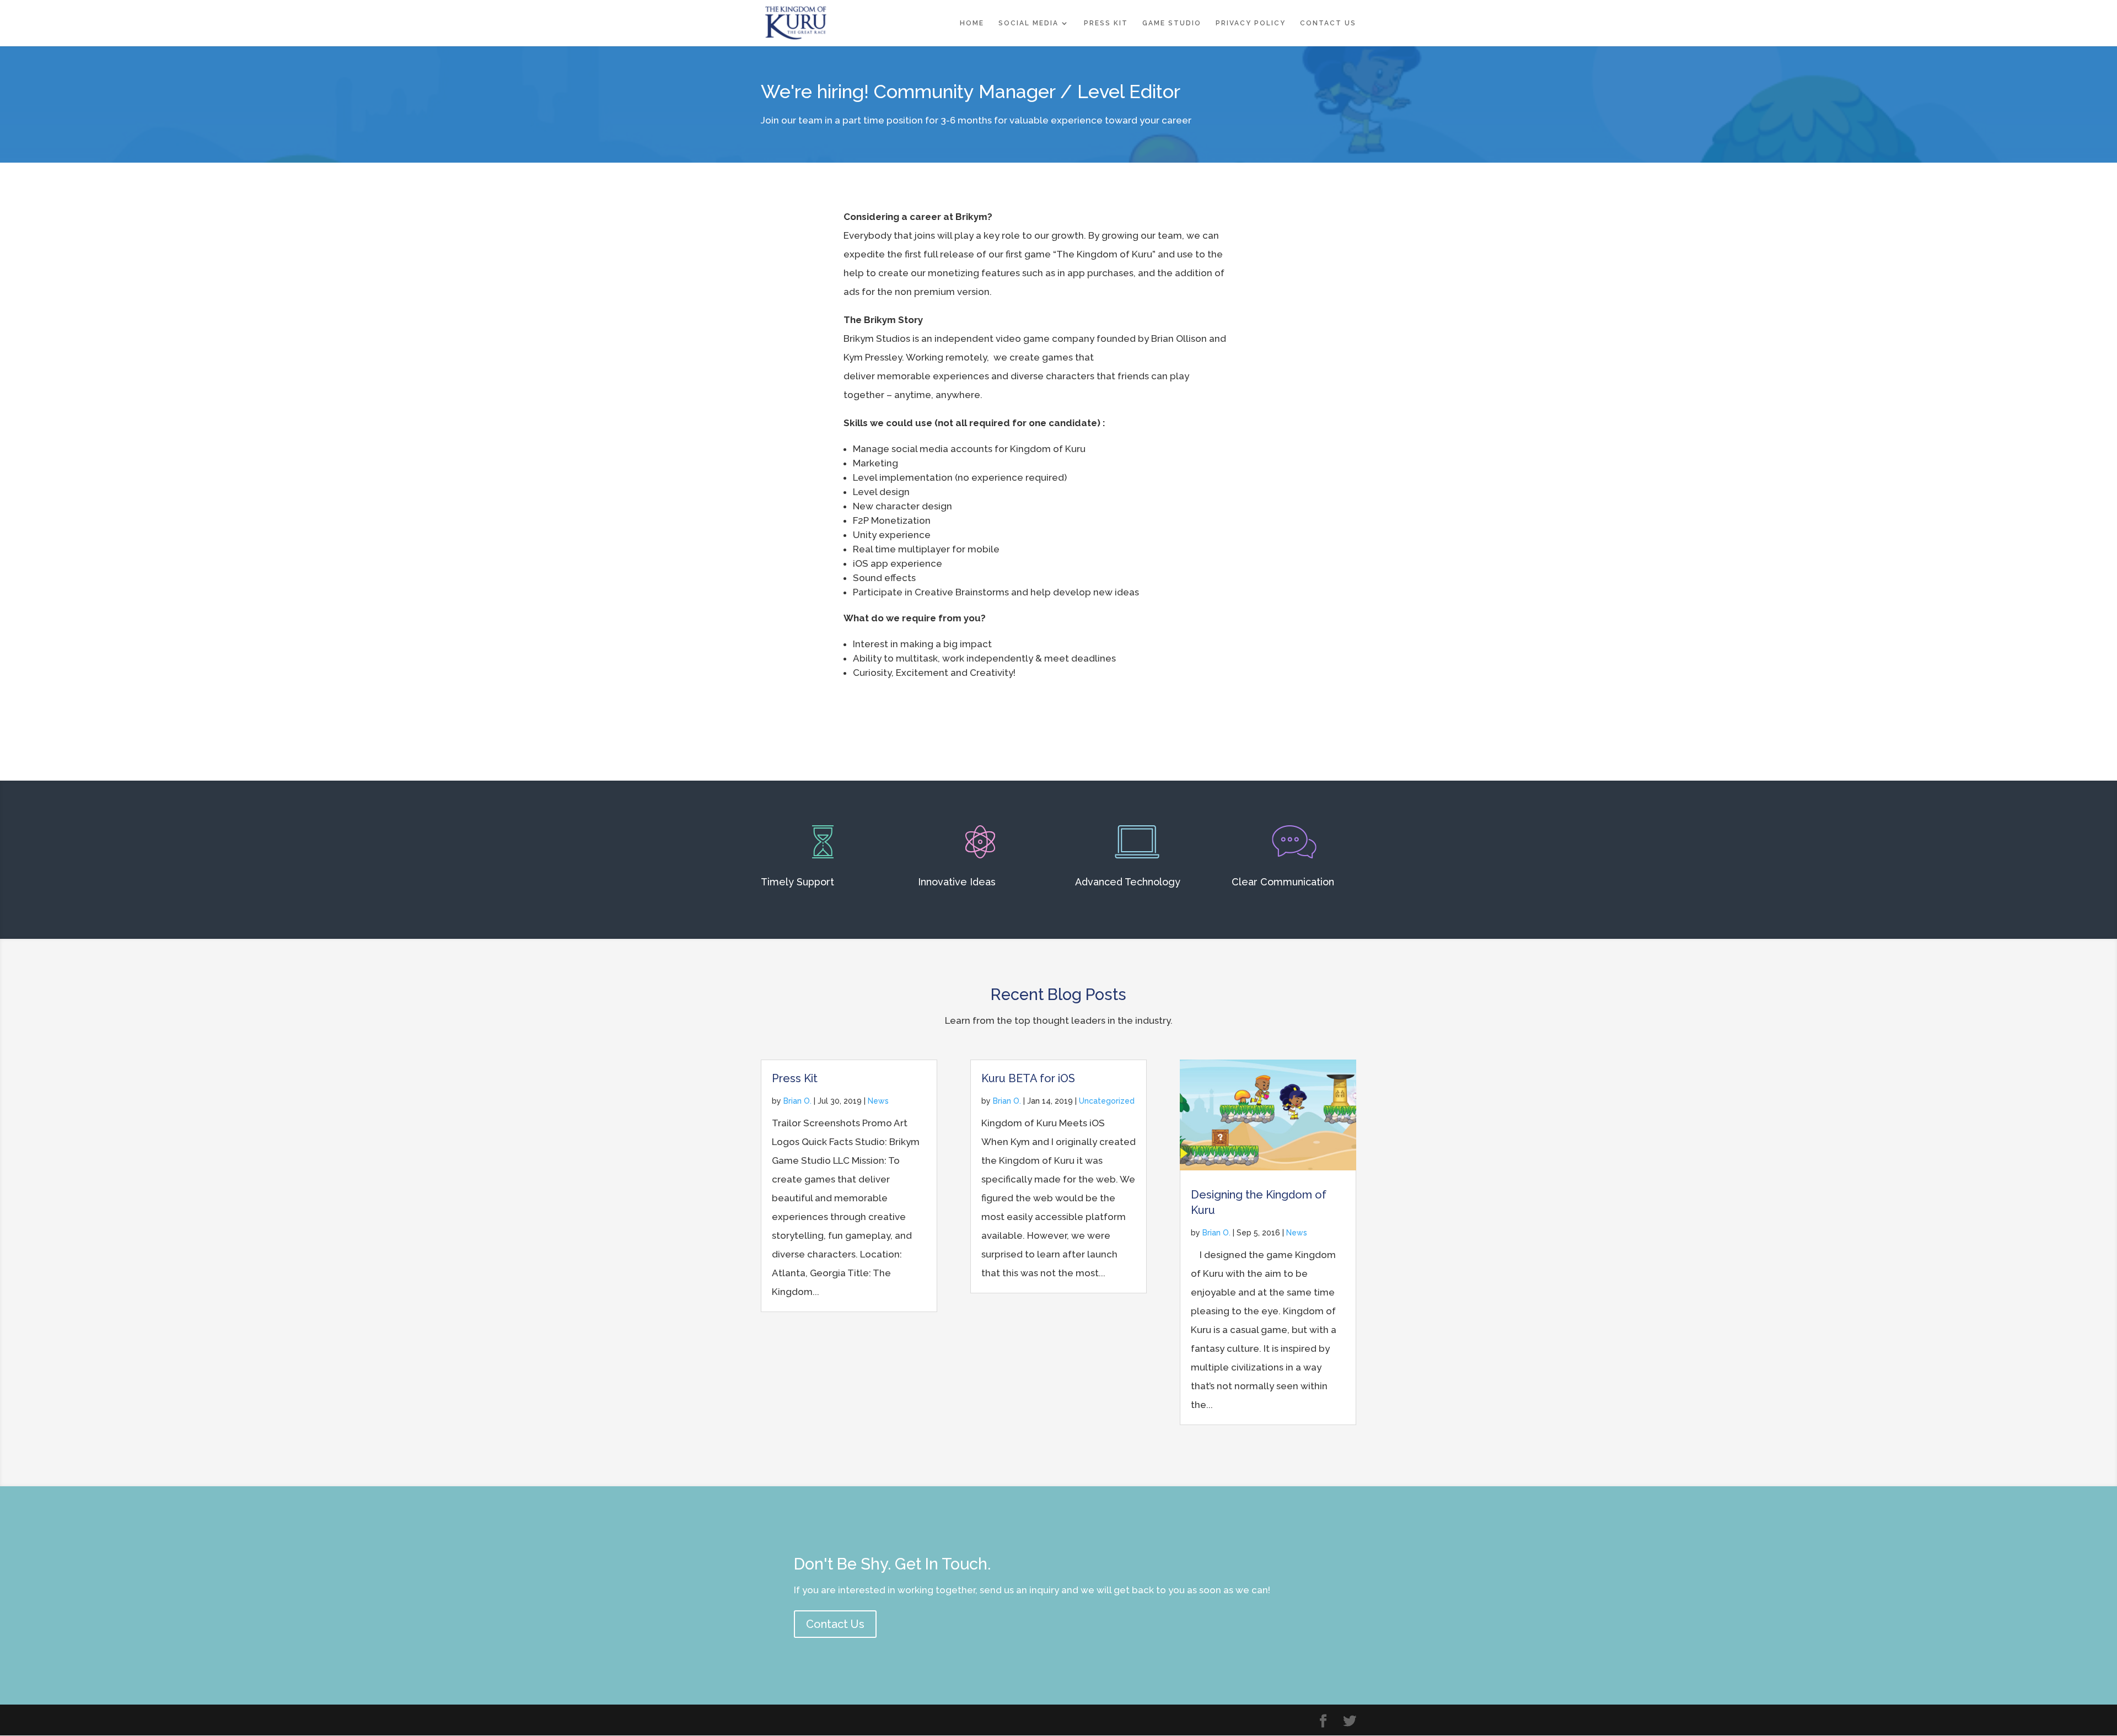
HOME (972, 23)
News (878, 1101)
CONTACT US (1328, 23)
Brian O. (797, 1101)
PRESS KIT (1106, 23)
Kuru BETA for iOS (1028, 1078)
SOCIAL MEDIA (1028, 23)
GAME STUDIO (1172, 23)
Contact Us (835, 1624)
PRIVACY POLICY (1251, 23)
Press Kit (795, 1078)
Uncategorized (1107, 1101)
